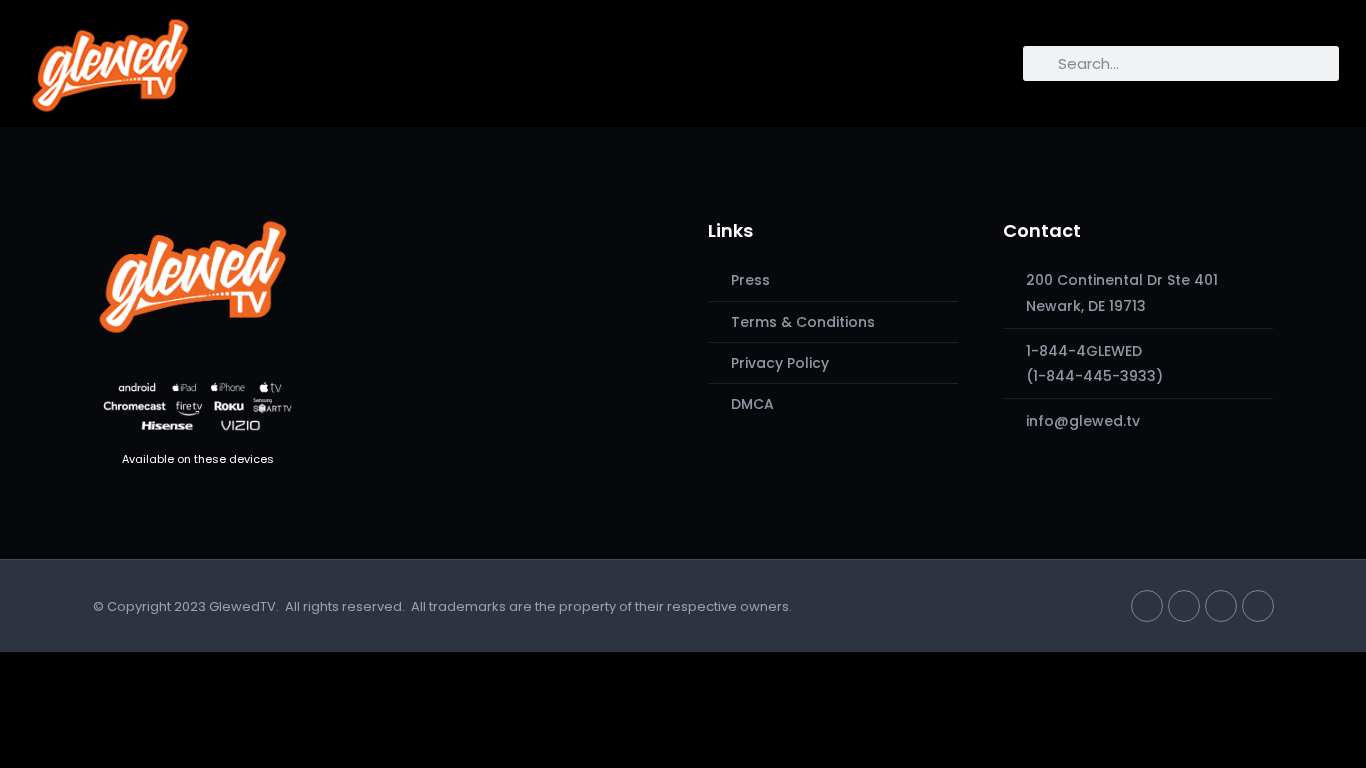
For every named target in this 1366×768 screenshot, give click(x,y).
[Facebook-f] (1184, 606)
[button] (218, 58)
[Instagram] (1221, 606)
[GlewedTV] (193, 276)
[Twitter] (1147, 606)
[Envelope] (1258, 606)
